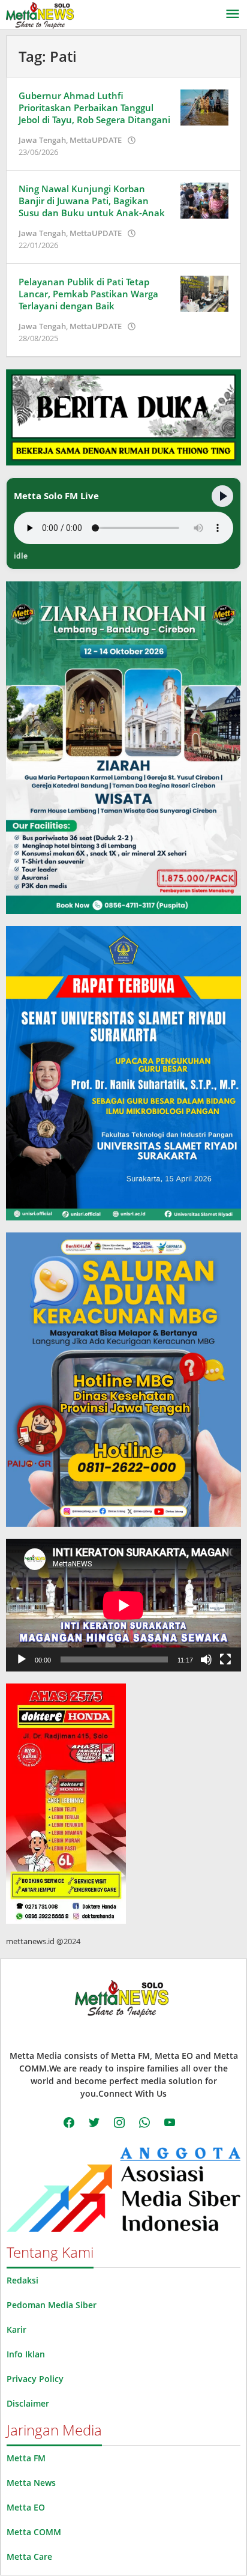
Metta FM (26, 2458)
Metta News (31, 2483)
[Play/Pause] (222, 496)
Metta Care (29, 2556)
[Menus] (233, 14)
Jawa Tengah (42, 140)
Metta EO (26, 2507)
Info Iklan (26, 2354)
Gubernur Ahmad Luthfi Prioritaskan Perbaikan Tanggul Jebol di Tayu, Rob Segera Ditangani (94, 108)
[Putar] (22, 1659)
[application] (123, 1605)
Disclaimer (28, 2403)
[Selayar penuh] (225, 1659)
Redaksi (22, 2280)
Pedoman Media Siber (52, 2305)
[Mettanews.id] (40, 14)
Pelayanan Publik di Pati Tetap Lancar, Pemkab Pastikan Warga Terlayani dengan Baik (88, 294)
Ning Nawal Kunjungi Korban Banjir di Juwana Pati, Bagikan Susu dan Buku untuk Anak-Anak (92, 201)
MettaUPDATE (96, 140)
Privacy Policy (35, 2379)
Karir (16, 2329)
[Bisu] (206, 1659)
